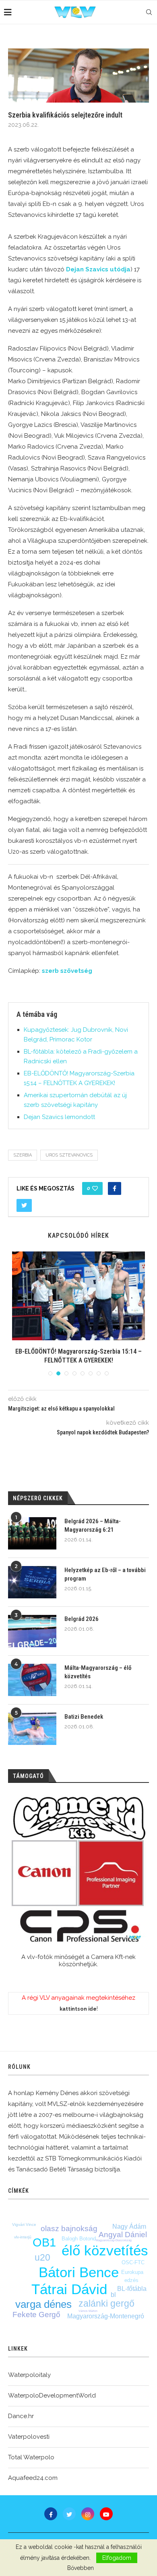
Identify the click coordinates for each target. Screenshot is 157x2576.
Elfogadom (117, 2558)
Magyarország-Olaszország (114, 2240)
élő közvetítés (105, 2250)
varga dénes (43, 2304)
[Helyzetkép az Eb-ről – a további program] (32, 1582)
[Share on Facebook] (115, 1188)
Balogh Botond (79, 2239)
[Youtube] (106, 2514)
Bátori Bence (79, 2272)
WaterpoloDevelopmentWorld (52, 2395)
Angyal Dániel (123, 2235)
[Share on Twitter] (24, 1205)
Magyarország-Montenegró (106, 2316)
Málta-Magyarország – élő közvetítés (98, 1672)
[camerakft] (78, 1870)
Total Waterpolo (31, 2457)
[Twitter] (69, 2514)
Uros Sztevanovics (69, 1155)
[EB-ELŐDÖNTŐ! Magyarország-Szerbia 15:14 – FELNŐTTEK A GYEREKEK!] (78, 1296)
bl (113, 2295)
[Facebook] (51, 2514)
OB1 (44, 2242)
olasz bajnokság (69, 2229)
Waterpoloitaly (29, 2375)
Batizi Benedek (84, 1717)
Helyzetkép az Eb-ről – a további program (105, 1574)
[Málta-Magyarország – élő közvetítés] (32, 1680)
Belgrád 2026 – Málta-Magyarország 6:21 (93, 1525)
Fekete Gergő (36, 2315)
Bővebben (81, 2568)
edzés (131, 2280)
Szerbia (23, 1155)
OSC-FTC (133, 2262)
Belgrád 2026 (82, 1619)
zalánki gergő (106, 2303)
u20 (42, 2257)
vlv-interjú (23, 2237)
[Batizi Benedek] (32, 1729)
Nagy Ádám (129, 2226)
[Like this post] (95, 1188)
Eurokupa (132, 2272)
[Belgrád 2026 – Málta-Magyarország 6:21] (32, 1533)
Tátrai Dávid (69, 2289)
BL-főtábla (132, 2289)
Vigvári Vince (24, 2224)
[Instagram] (88, 2514)
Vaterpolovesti (29, 2437)
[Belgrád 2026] (32, 1631)
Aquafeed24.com (33, 2478)
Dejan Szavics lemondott (59, 1117)
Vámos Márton (88, 2311)
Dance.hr (21, 2416)
